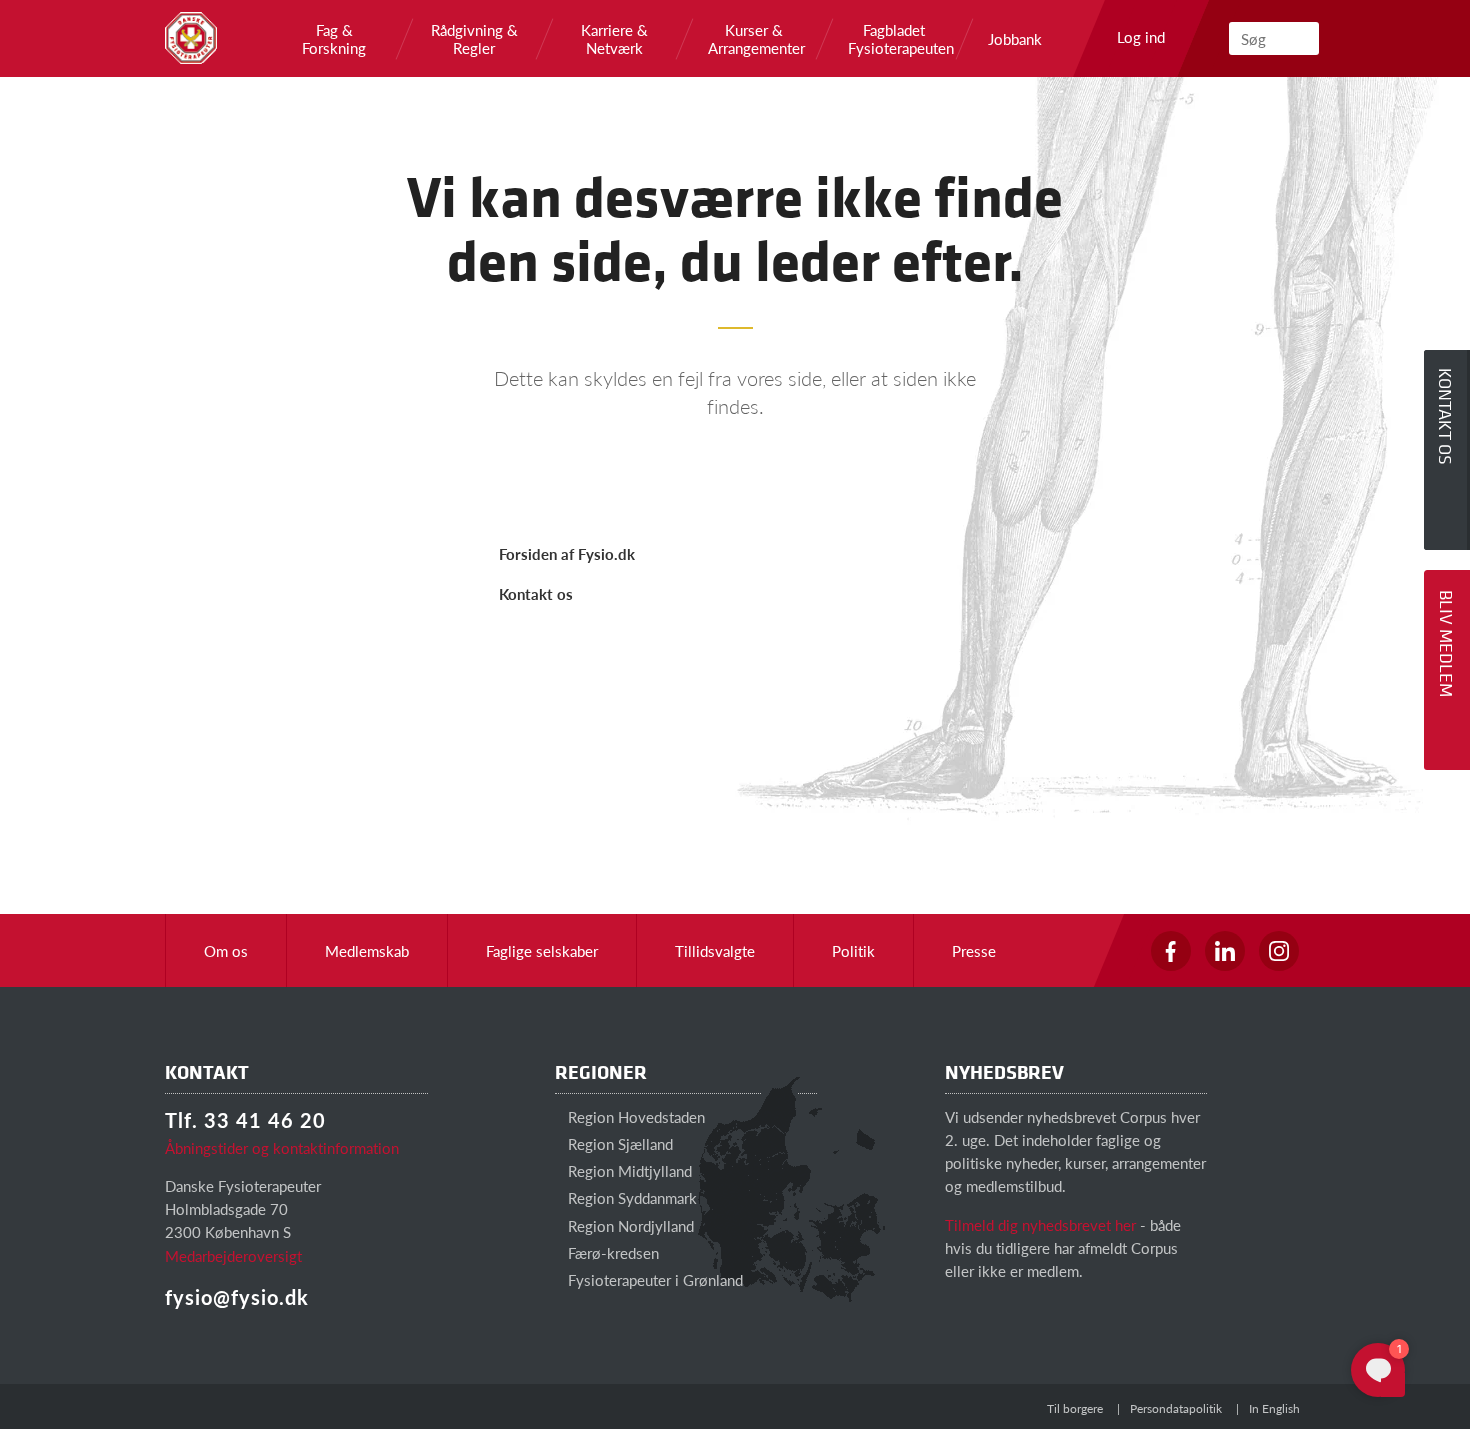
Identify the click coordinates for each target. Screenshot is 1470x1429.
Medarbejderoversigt (233, 1255)
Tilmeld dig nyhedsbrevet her (1040, 1224)
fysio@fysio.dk (237, 1297)
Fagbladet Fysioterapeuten (894, 39)
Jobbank (1015, 39)
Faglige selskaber (542, 950)
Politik (853, 950)
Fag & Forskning (334, 39)
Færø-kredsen (611, 1252)
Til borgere (1075, 1408)
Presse (974, 950)
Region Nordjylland (629, 1225)
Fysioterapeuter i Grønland (653, 1279)
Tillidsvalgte (715, 950)
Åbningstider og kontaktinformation (282, 1147)
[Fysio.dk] (191, 38)
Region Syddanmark (630, 1197)
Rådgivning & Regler (474, 39)
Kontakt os (536, 593)
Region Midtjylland (628, 1170)
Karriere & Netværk (614, 39)
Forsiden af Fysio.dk (567, 553)
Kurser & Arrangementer (754, 39)
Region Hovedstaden (634, 1116)
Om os (226, 950)
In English (1274, 1408)
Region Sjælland (618, 1143)
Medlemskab (367, 950)
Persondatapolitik (1176, 1408)
